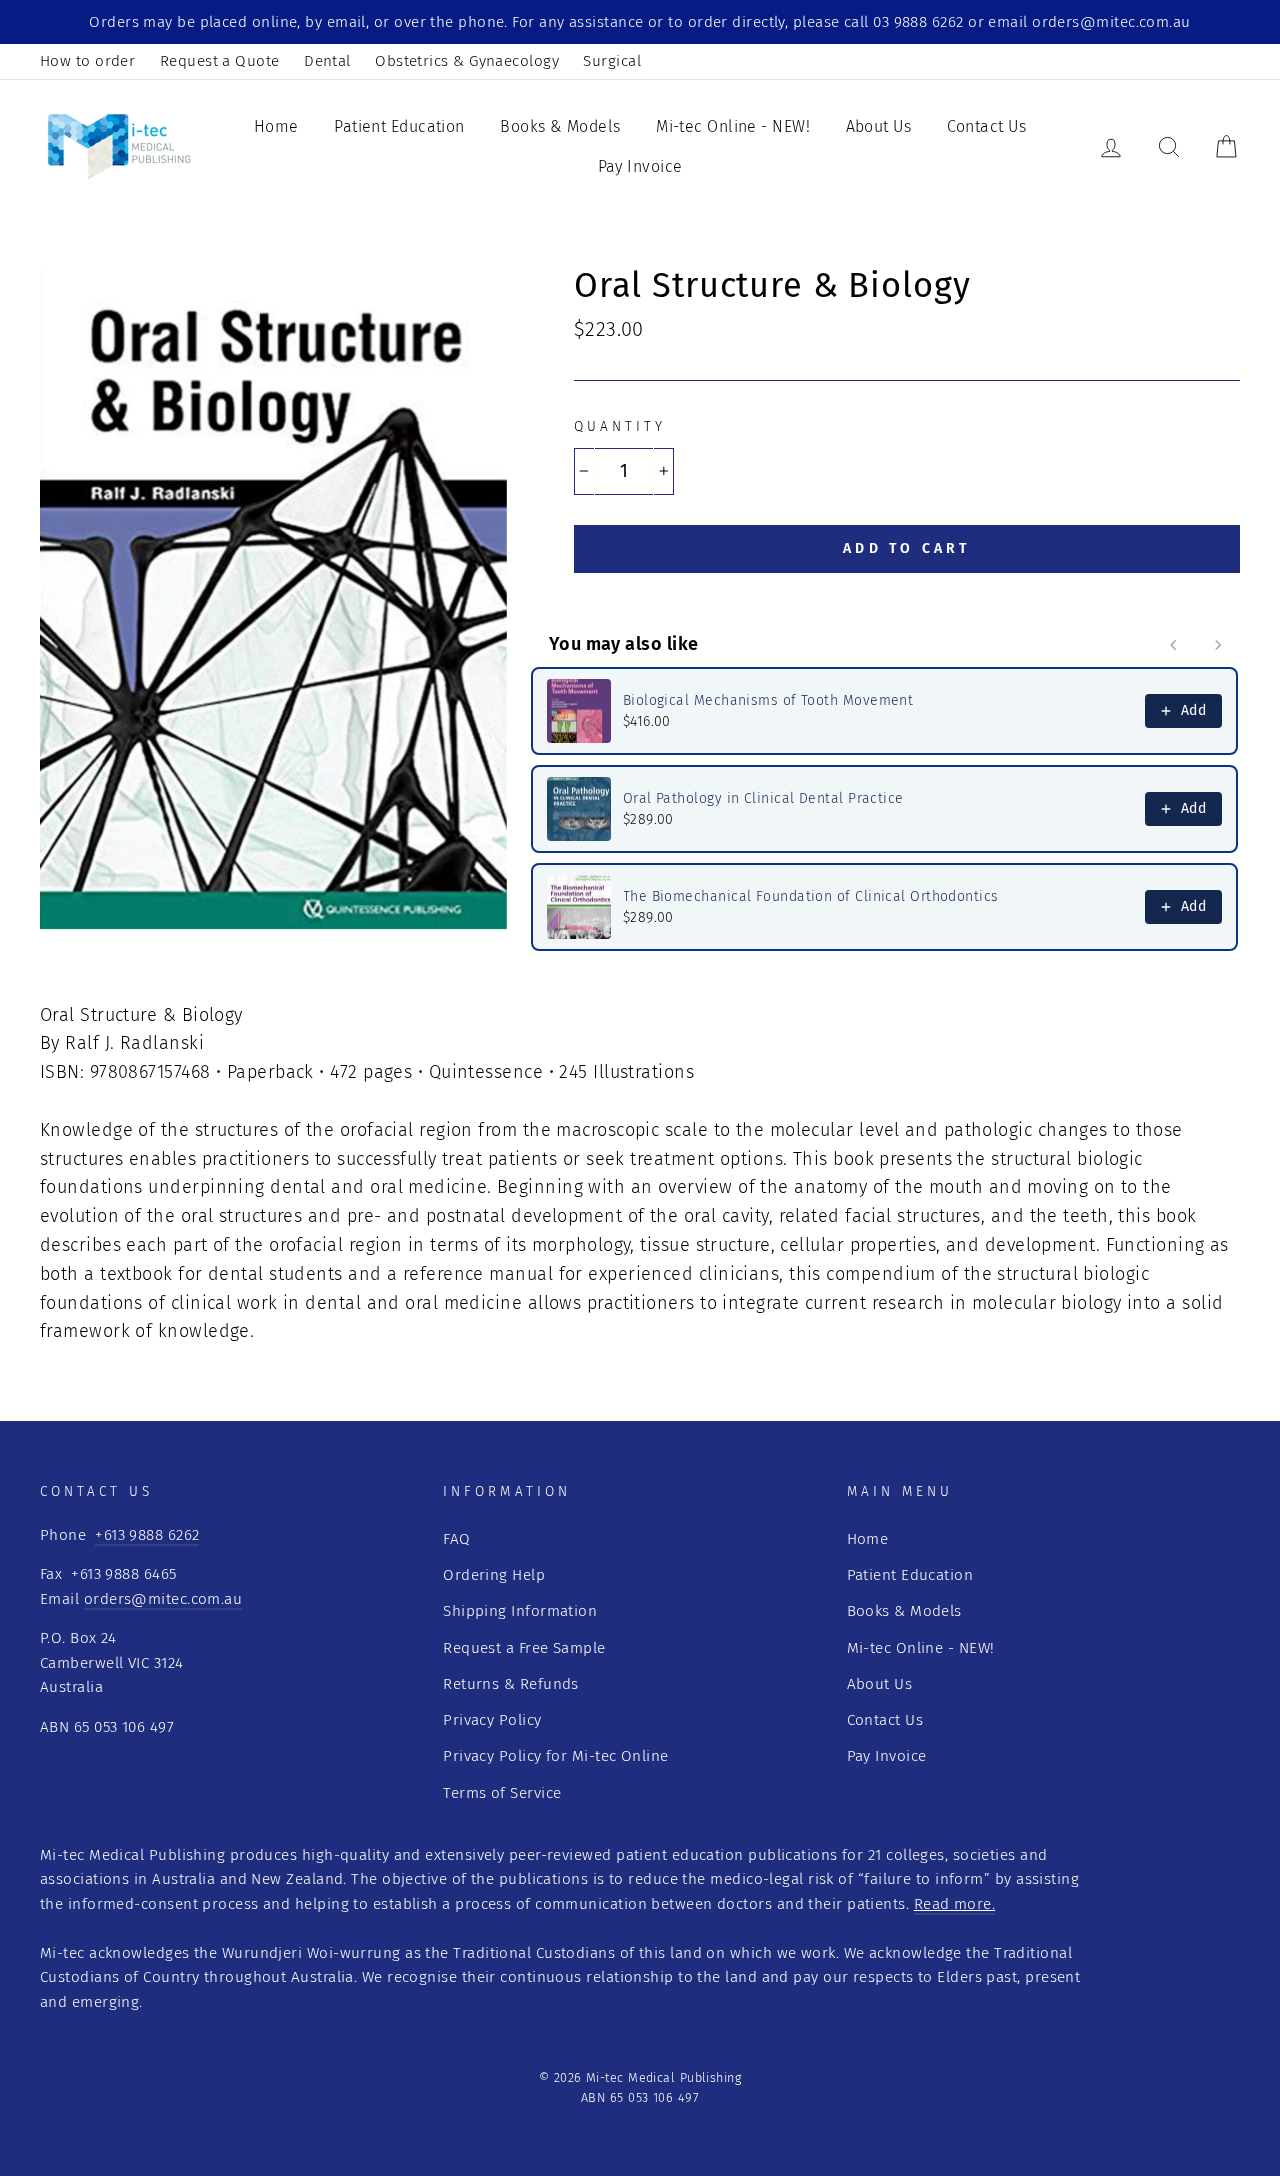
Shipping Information (520, 1611)
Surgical (612, 61)
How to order (87, 61)
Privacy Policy (492, 1720)
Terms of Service (502, 1793)
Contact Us (987, 126)
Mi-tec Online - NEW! (733, 126)
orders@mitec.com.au (163, 1599)
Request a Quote (220, 61)
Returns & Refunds (511, 1684)
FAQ (456, 1539)
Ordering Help (494, 1575)
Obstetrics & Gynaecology (467, 61)
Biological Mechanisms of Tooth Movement (768, 700)
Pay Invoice (640, 166)
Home (276, 126)
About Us (879, 126)
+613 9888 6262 (147, 1535)
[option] (640, 22)
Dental (327, 61)
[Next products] (1218, 645)
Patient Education (399, 126)
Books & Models (560, 126)
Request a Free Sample (524, 1648)
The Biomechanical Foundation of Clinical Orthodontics (811, 896)
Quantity (620, 426)
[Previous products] (1174, 645)
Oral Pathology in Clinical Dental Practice (763, 798)
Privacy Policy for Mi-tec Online (555, 1756)
